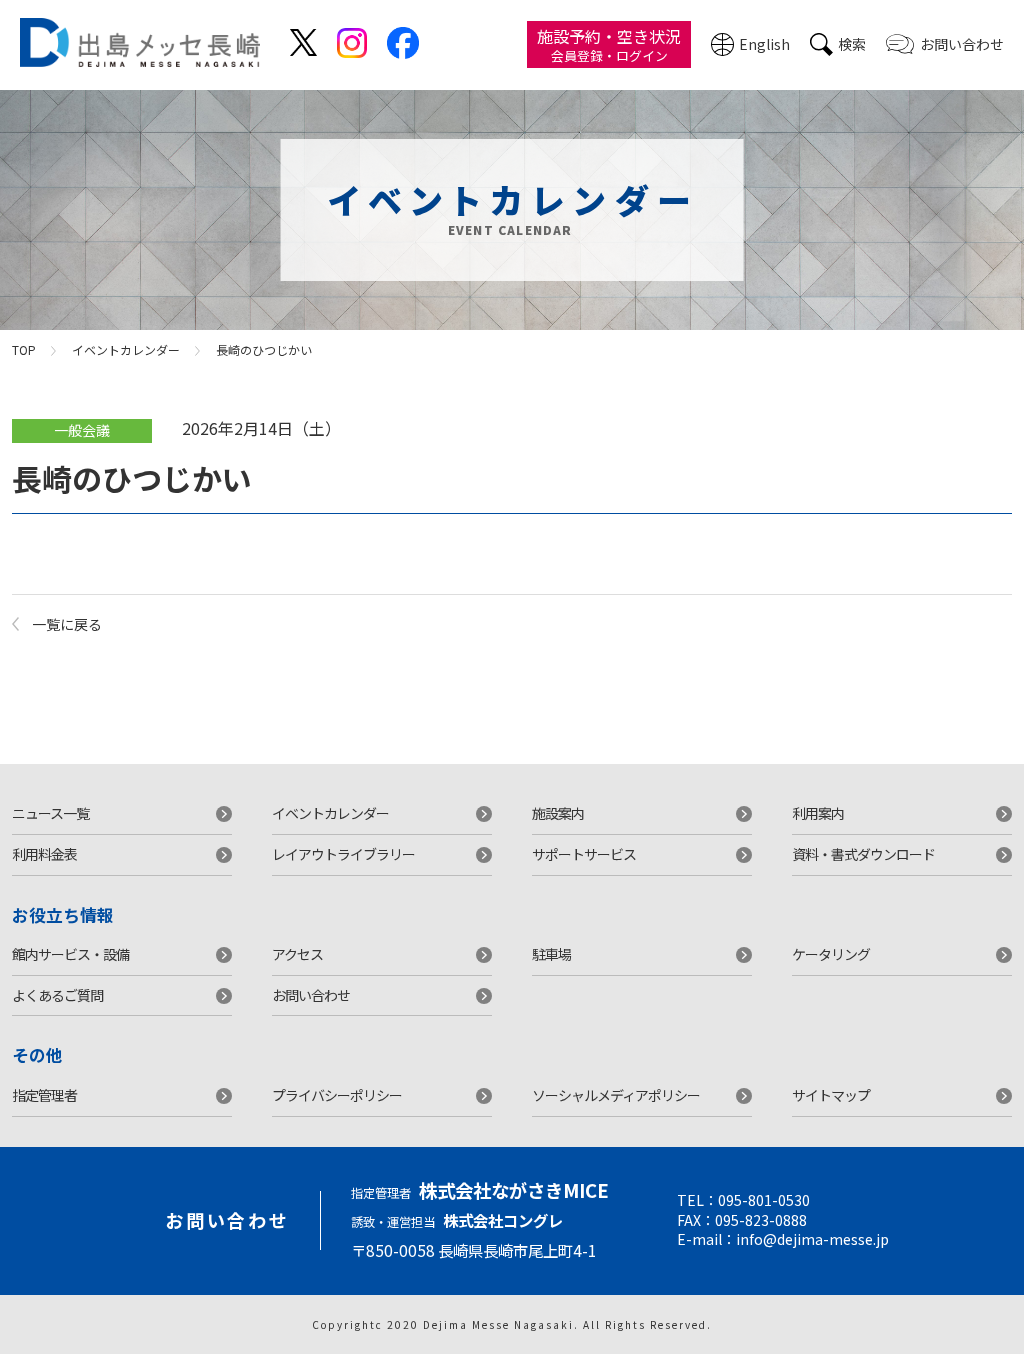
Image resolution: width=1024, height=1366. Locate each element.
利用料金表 (44, 854)
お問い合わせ (962, 44)
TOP (24, 349)
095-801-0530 (764, 1200)
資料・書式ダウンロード (863, 854)
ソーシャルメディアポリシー (616, 1095)
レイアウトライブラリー (343, 854)
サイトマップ (831, 1095)
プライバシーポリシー (337, 1095)
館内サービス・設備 (70, 954)
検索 (852, 44)
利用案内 (818, 813)
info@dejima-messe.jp (812, 1239)
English (764, 44)
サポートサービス (584, 854)
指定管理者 (44, 1095)
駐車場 (551, 954)
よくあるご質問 (57, 995)
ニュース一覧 (50, 813)
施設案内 (558, 813)
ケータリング (831, 954)
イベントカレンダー (126, 349)
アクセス (297, 954)
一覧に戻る (67, 624)
